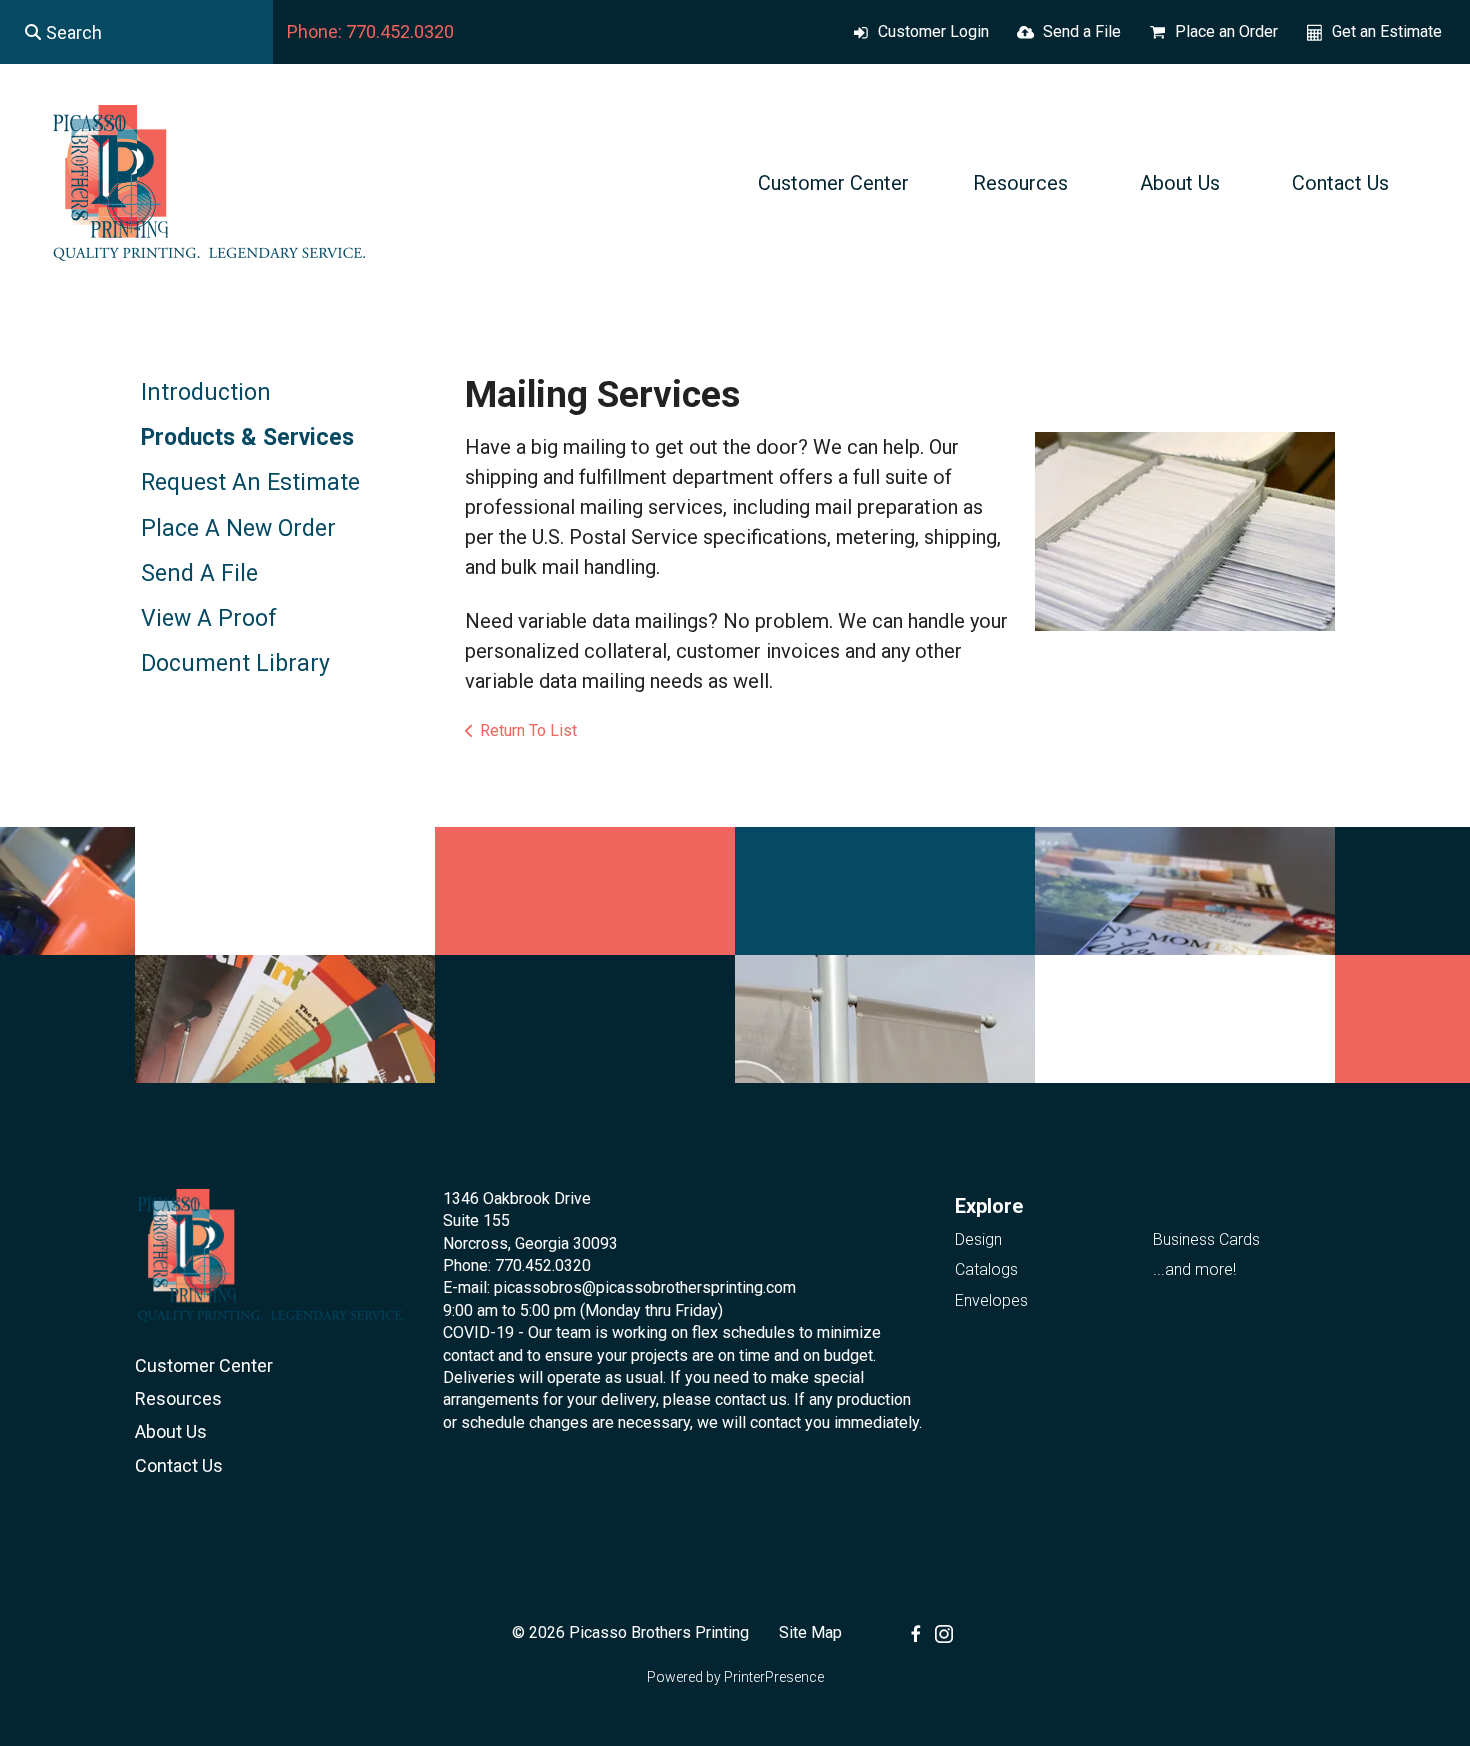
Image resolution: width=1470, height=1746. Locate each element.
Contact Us (1340, 183)
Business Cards (1206, 1239)
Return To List (528, 730)
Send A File (199, 573)
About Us (1180, 183)
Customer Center (833, 183)
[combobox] (136, 32)
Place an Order (1226, 31)
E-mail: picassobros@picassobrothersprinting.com (619, 1287)
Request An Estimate (250, 482)
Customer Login (933, 31)
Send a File (1082, 31)
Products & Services (247, 437)
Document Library (235, 663)
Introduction (206, 392)
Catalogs (986, 1269)
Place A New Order (238, 528)
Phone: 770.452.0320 (370, 31)
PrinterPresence (774, 1677)
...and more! (1194, 1269)
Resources (1020, 183)
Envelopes (991, 1300)
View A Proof (209, 618)
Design (978, 1239)
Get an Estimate (1387, 31)
